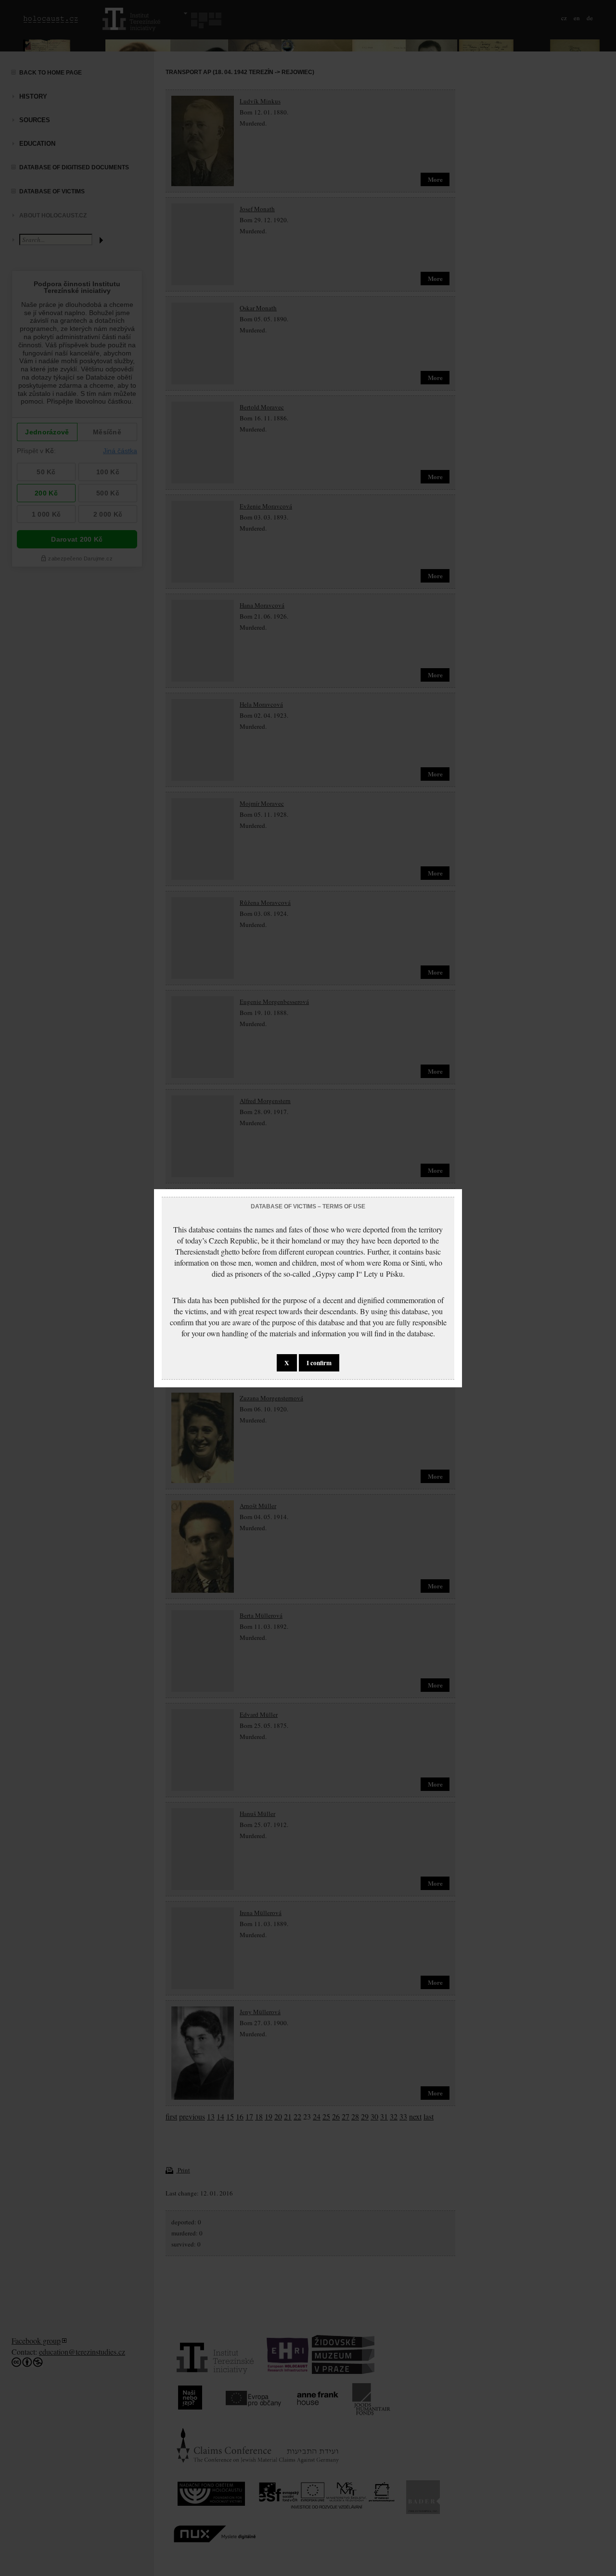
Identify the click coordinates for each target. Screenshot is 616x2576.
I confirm (319, 1363)
